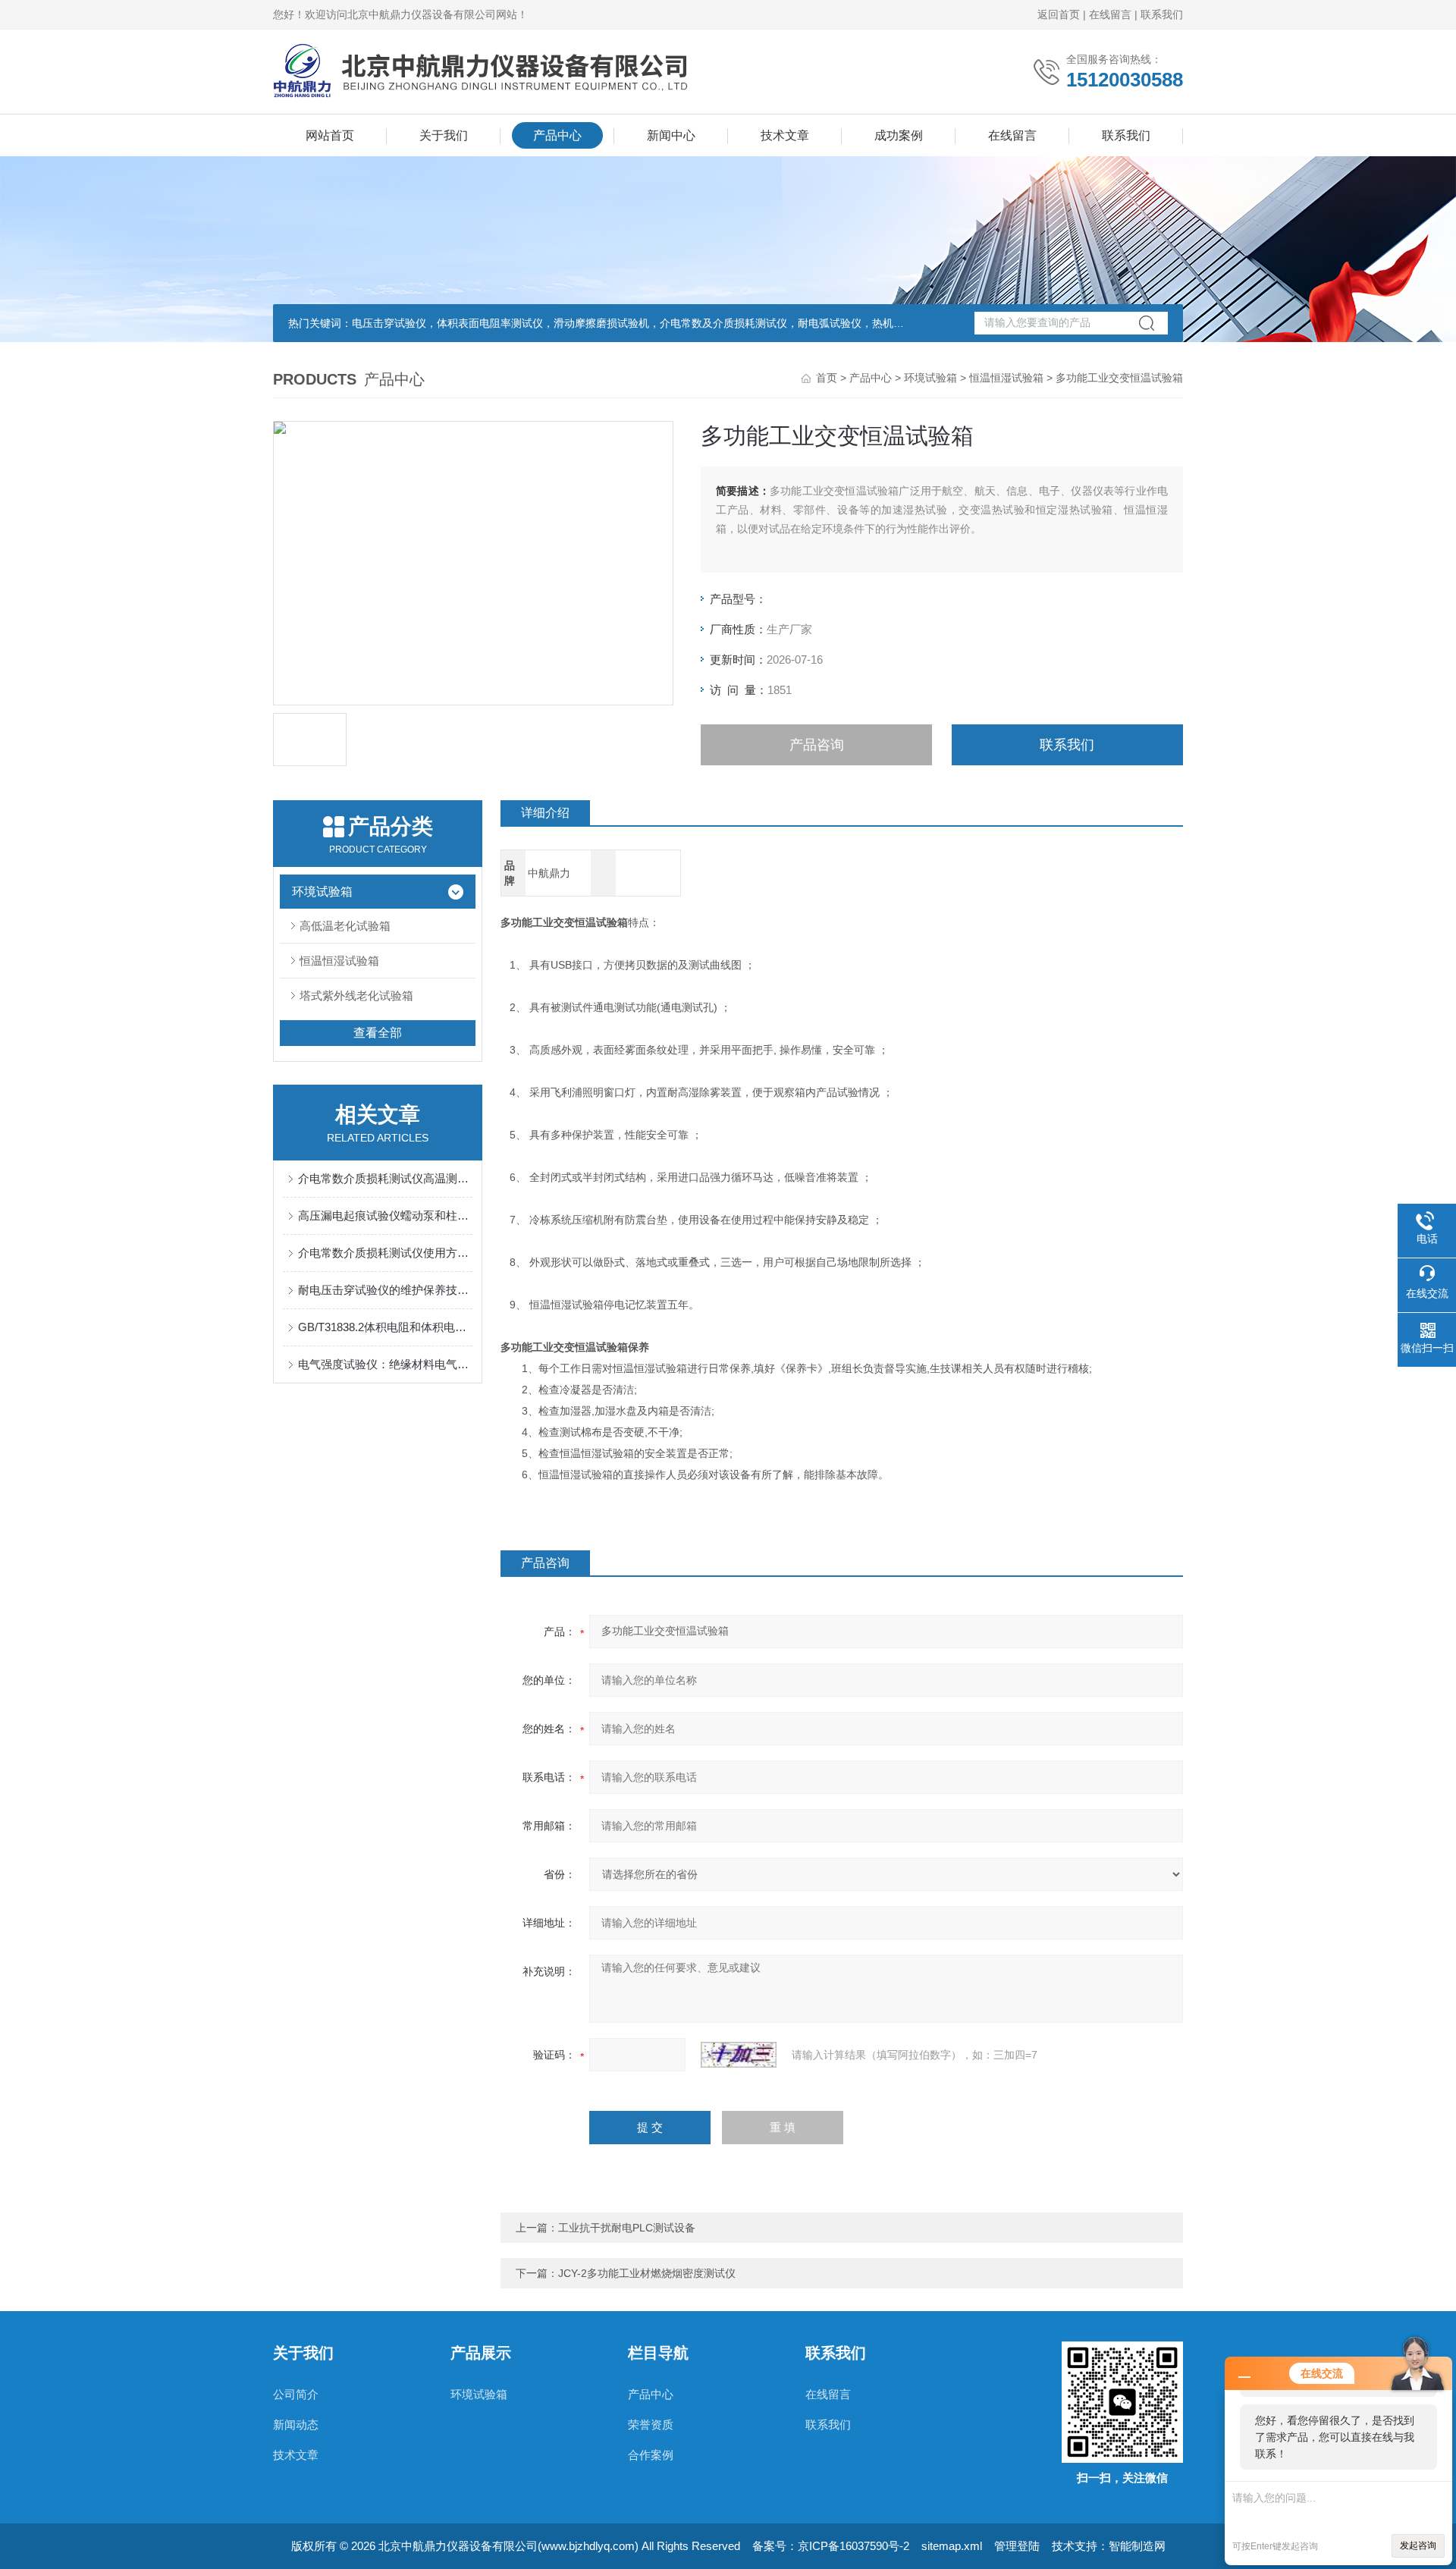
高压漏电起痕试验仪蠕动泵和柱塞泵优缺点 (385, 1215)
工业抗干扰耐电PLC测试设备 (627, 2228)
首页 (827, 378)
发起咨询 (1418, 2545)
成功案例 (899, 135)
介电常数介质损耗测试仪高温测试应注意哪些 (385, 1178)
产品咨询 (817, 745)
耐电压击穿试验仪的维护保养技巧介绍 (385, 1290)
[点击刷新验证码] (739, 2055)
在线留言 (1110, 14)
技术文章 (785, 135)
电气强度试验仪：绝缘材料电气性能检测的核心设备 (385, 1364)
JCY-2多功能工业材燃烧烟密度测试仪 (647, 2273)
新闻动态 (296, 2425)
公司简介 (296, 2394)
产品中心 (557, 135)
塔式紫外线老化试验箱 (356, 996)
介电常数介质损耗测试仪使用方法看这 (385, 1253)
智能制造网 (1137, 2546)
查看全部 (378, 1033)
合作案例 (651, 2455)
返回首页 (1059, 14)
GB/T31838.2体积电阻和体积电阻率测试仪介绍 (385, 1327)
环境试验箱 (930, 378)
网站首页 (330, 135)
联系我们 (1162, 14)
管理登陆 (1017, 2546)
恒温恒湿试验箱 (1006, 378)
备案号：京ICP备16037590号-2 (831, 2546)
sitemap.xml (952, 2546)
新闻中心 (671, 135)
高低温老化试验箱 (345, 926)
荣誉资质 (651, 2425)
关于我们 (444, 135)
